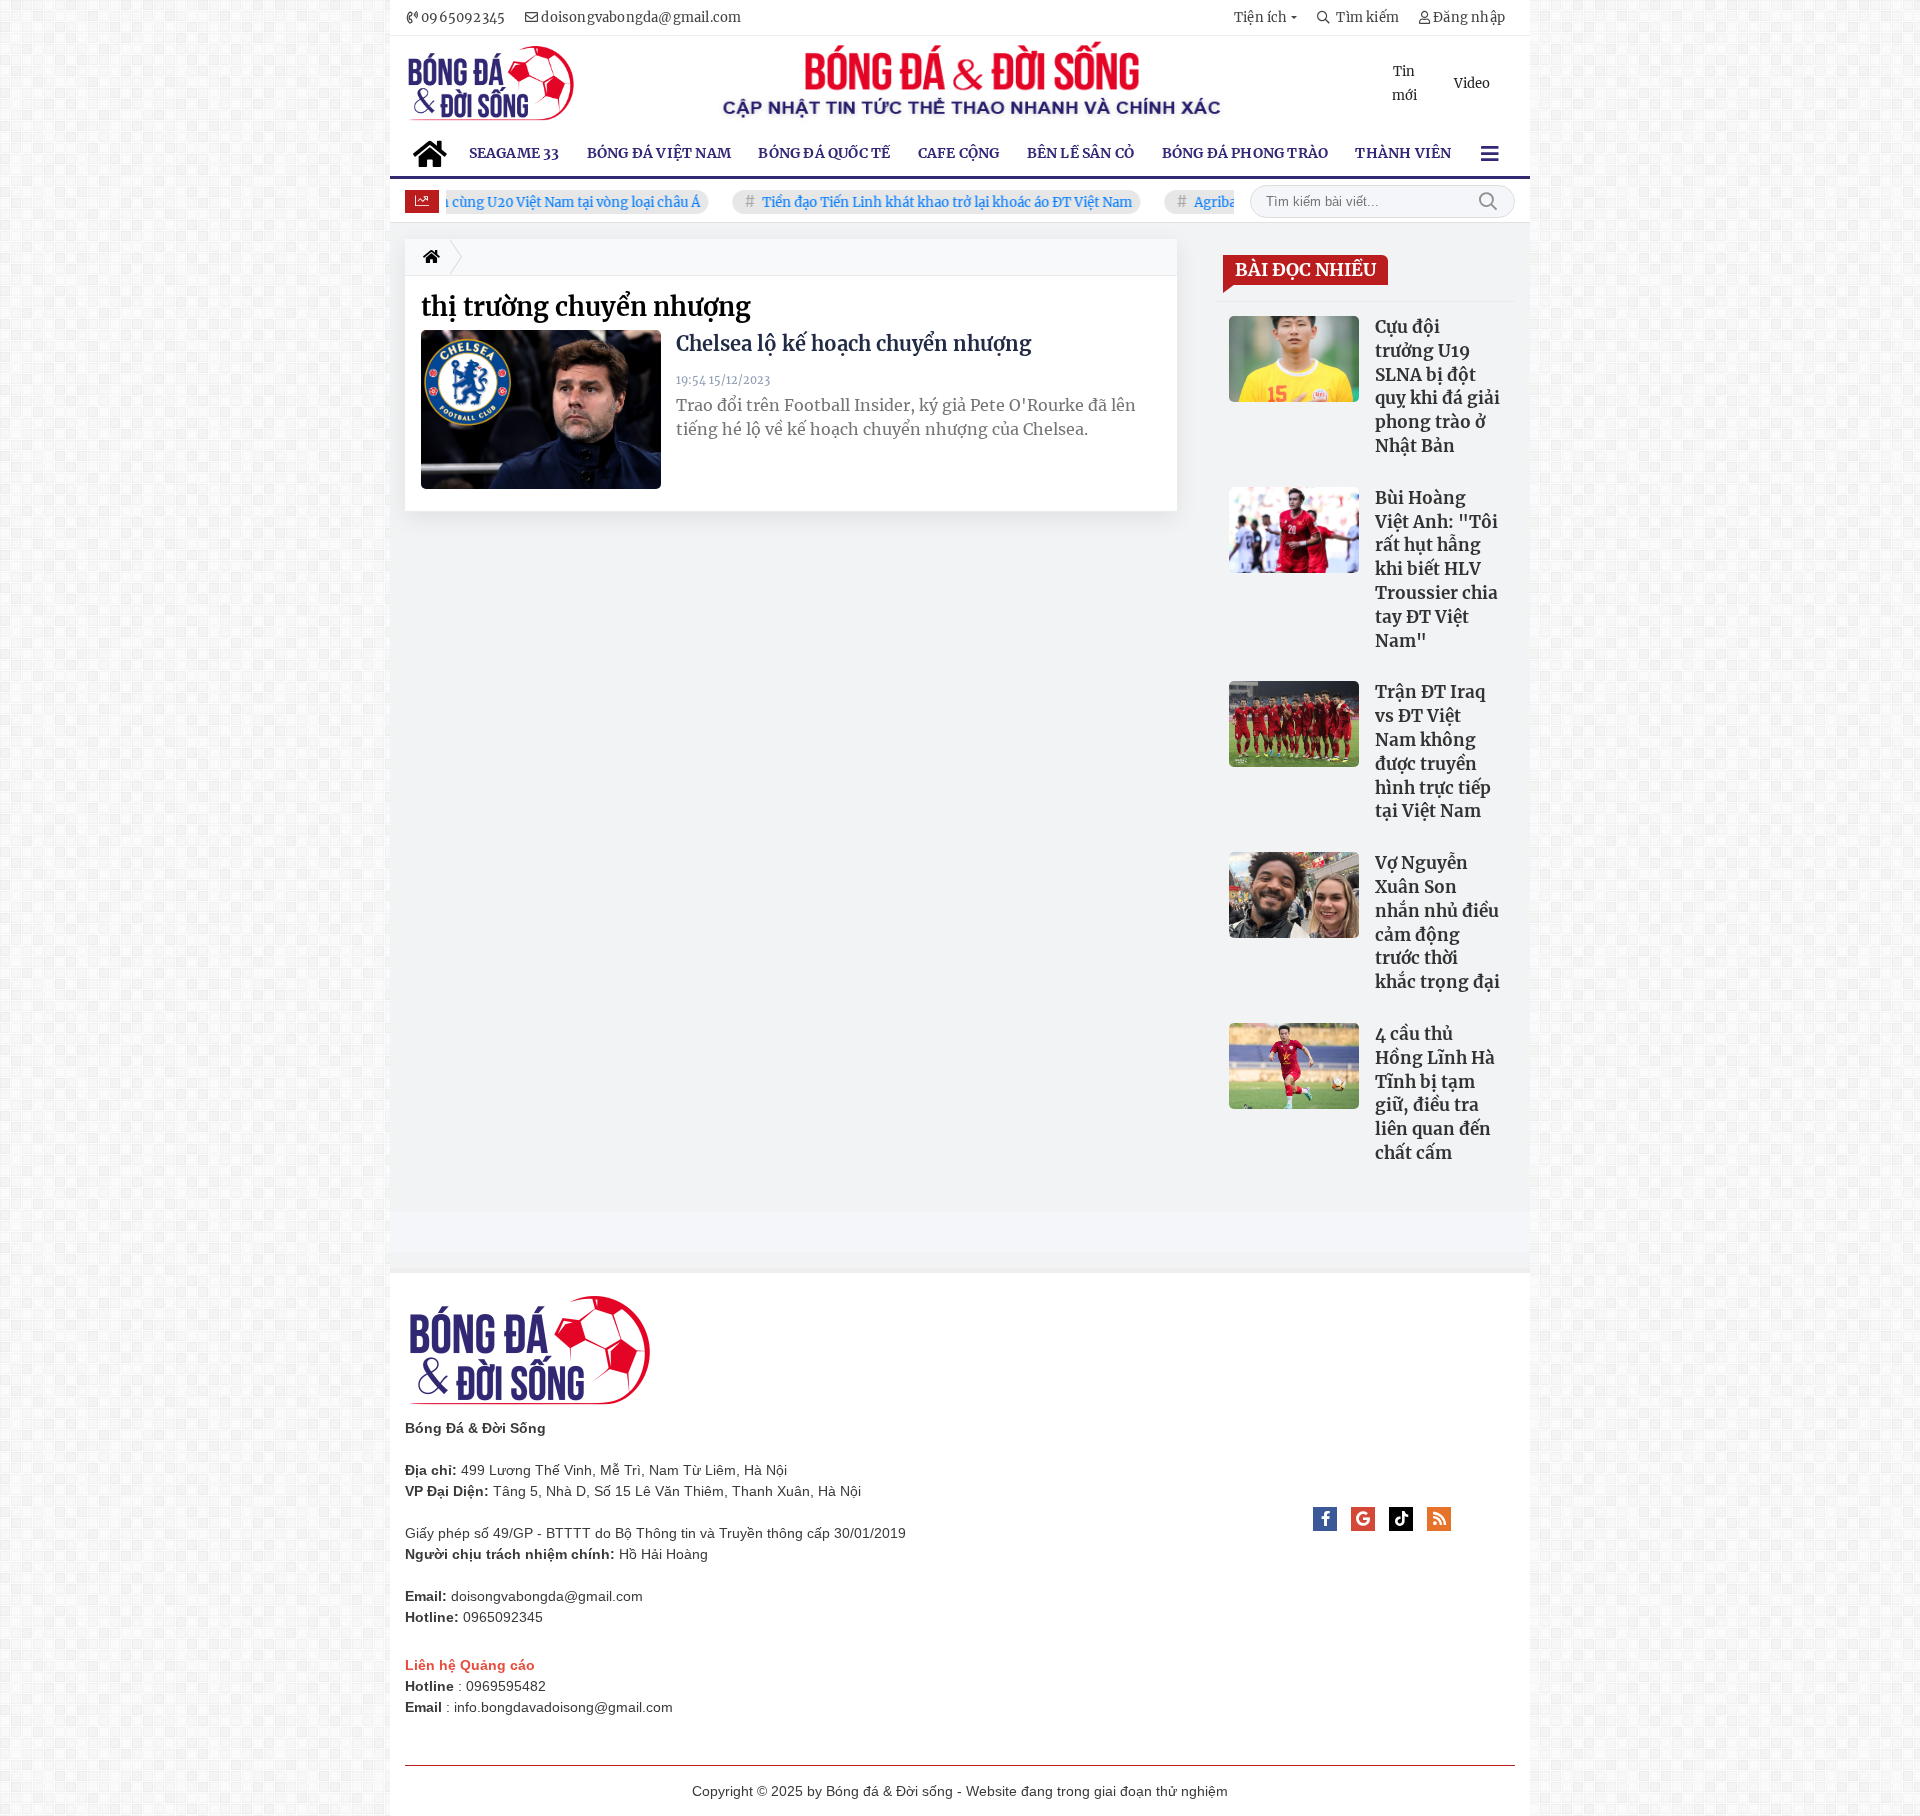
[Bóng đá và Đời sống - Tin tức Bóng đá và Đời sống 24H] (490, 83)
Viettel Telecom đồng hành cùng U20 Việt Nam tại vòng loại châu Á (457, 202)
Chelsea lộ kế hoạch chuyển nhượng (853, 343)
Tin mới (1404, 83)
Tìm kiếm (1488, 201)
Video (1472, 83)
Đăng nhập (1469, 17)
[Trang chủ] (427, 257)
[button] (1265, 17)
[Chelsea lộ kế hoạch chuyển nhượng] (541, 409)
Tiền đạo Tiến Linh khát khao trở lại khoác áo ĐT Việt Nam (916, 202)
